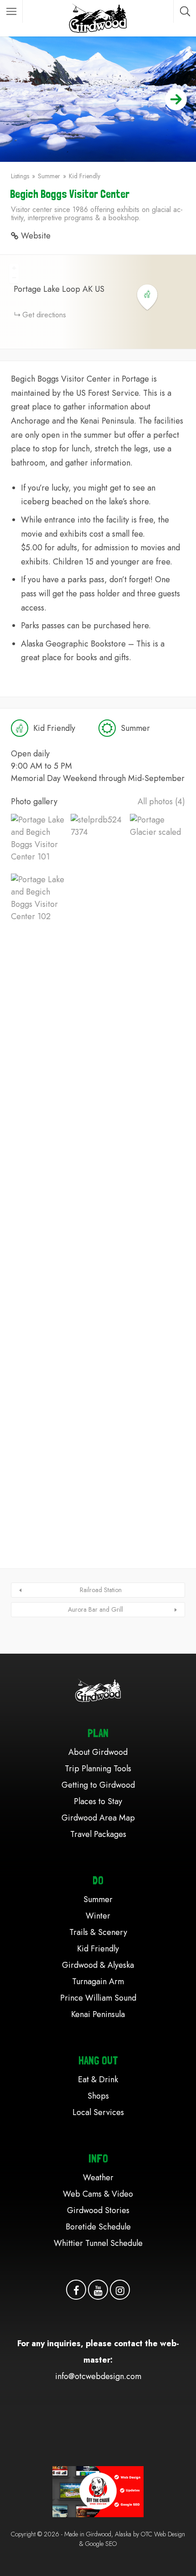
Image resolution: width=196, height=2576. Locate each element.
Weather (98, 2178)
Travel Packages (98, 1834)
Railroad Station (101, 1590)
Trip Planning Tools (98, 1769)
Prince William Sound (98, 1998)
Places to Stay (98, 1801)
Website (36, 236)
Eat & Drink (98, 2079)
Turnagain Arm (98, 1981)
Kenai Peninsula (98, 2014)
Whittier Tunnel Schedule (98, 2243)
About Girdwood (98, 1752)
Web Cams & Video (98, 2194)
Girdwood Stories (98, 2210)
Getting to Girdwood (98, 1785)
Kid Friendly (85, 176)
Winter (98, 1916)
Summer (49, 176)
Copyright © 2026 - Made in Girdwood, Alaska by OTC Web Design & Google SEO (98, 2539)
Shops (98, 2096)
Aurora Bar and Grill (95, 1609)
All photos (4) (161, 802)
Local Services (98, 2112)
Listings (20, 176)
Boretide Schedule (98, 2227)
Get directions (44, 315)
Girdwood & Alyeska (98, 1965)
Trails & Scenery (98, 1932)
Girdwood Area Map (98, 1818)
